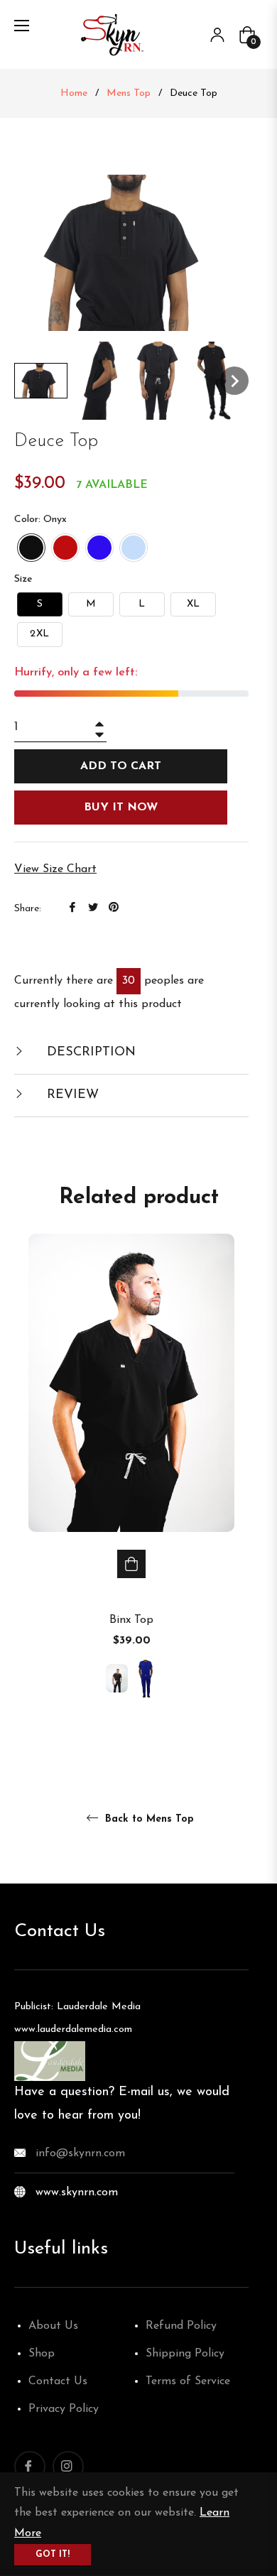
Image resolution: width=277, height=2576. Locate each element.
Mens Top (129, 93)
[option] (131, 1484)
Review (71, 1095)
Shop (42, 2354)
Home (74, 93)
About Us (53, 2326)
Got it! (53, 2555)
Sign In (217, 35)
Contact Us (58, 2381)
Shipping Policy (185, 2354)
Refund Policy (181, 2326)
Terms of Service (188, 2381)
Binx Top (131, 1620)
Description (89, 1053)
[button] (41, 381)
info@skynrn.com (80, 2153)
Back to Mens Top (148, 1819)
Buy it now (121, 808)
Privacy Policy (64, 2409)
